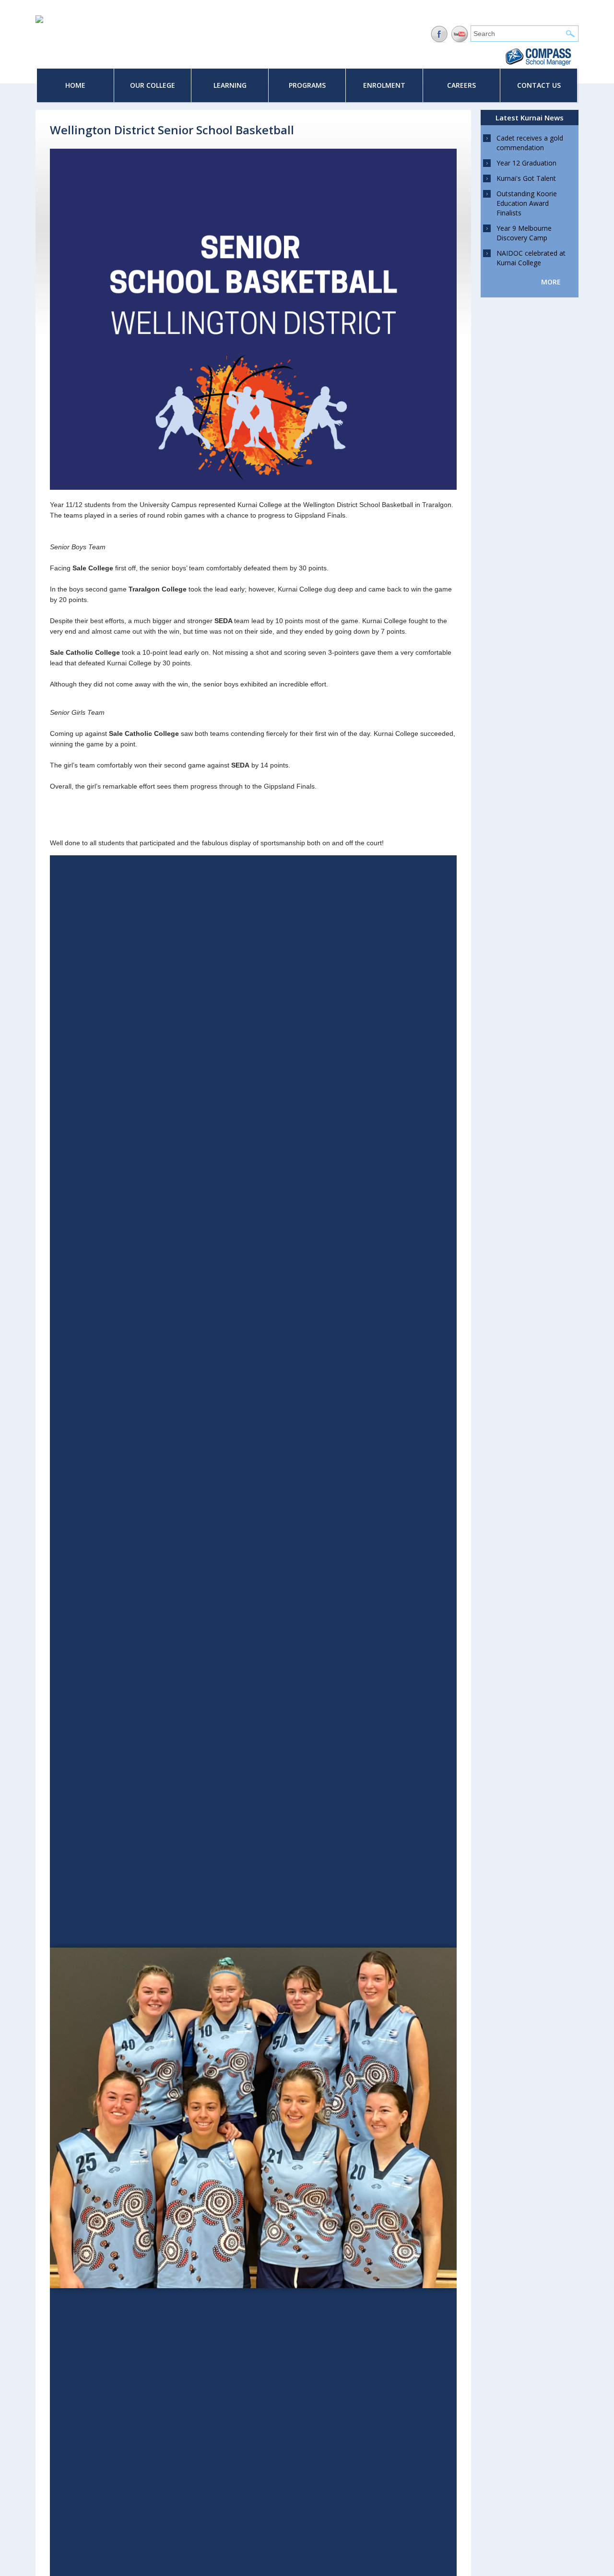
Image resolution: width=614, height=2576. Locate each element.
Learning (230, 85)
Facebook (439, 34)
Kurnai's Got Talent (526, 178)
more (551, 282)
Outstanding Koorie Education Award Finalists (527, 203)
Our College (153, 85)
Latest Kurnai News (530, 118)
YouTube (460, 34)
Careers (461, 85)
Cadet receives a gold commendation (530, 143)
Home (75, 85)
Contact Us (539, 85)
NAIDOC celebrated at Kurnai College (531, 258)
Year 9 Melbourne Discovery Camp (524, 233)
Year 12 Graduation (526, 163)
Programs (307, 85)
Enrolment (384, 85)
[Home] (39, 21)
